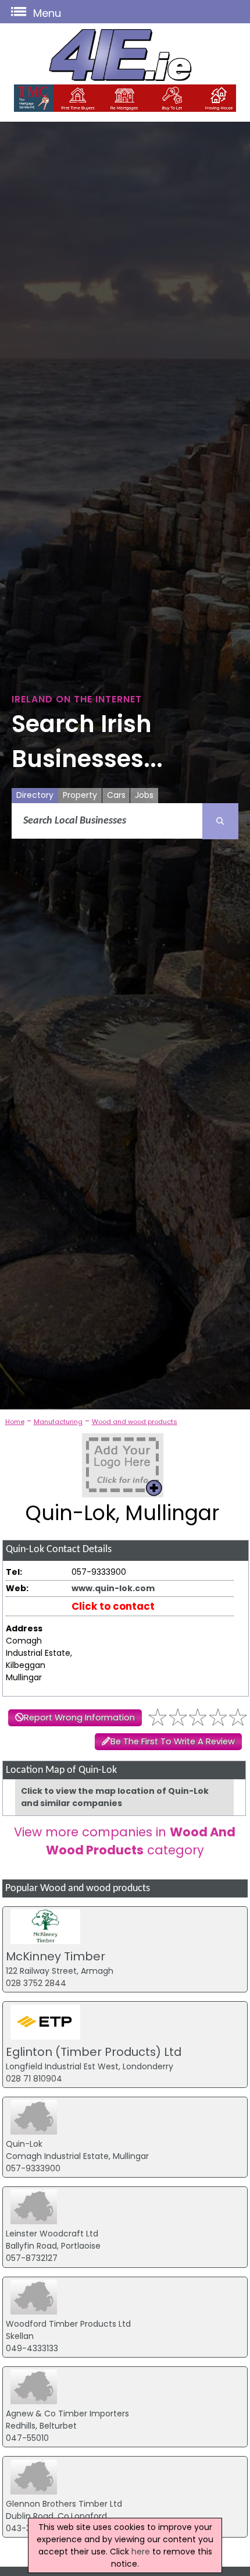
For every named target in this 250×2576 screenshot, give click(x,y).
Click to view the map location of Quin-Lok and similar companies (115, 1797)
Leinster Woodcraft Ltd (52, 2234)
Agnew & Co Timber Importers (67, 2414)
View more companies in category (125, 1841)
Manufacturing (58, 1422)
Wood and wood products (135, 1422)
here (141, 2552)
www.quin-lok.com (113, 1588)
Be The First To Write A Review (173, 1741)
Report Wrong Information (79, 1718)
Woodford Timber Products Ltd (68, 2324)
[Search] (220, 821)
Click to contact (113, 1606)
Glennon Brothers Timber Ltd (64, 2504)
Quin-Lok (24, 2144)
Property (80, 795)
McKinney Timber (56, 1956)
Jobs (144, 795)
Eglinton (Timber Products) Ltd (94, 2052)
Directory (35, 795)
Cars (116, 795)
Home (15, 1422)
